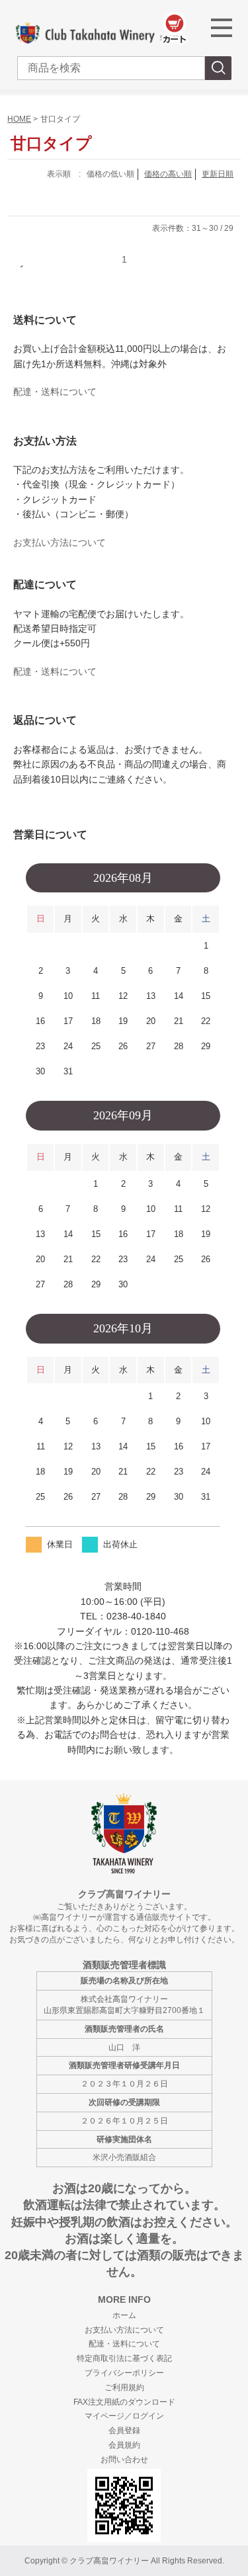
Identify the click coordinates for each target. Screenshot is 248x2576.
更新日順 (218, 174)
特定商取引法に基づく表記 (124, 2358)
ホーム (124, 2315)
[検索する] (218, 68)
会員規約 (124, 2445)
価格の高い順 (168, 174)
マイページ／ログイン (124, 2416)
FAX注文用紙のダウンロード (124, 2402)
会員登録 (124, 2430)
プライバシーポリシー (124, 2373)
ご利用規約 (124, 2387)
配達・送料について (55, 392)
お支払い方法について (60, 542)
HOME (19, 119)
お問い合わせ (124, 2460)
